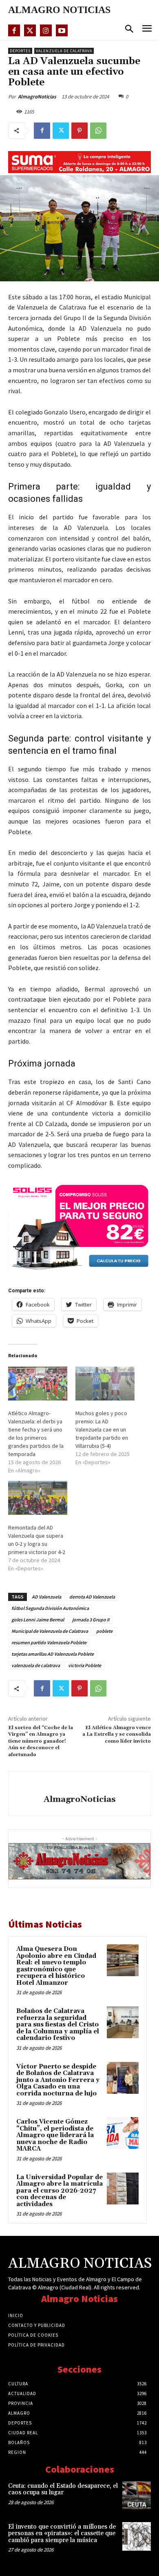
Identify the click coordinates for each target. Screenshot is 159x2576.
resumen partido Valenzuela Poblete (49, 1642)
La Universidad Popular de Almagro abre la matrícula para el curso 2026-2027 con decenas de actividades (60, 2191)
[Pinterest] (79, 131)
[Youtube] (62, 30)
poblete (104, 1631)
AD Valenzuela (46, 1597)
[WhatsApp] (98, 131)
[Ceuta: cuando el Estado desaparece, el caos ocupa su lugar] (137, 2496)
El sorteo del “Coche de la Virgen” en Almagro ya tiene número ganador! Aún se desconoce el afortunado (41, 1741)
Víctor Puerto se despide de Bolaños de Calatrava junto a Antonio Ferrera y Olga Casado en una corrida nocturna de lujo (58, 2080)
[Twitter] (30, 30)
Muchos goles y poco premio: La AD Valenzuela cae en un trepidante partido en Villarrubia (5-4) (102, 1429)
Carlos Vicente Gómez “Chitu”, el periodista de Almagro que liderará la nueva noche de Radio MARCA (55, 2135)
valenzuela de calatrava (36, 1665)
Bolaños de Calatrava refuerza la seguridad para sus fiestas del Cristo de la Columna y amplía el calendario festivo (58, 2025)
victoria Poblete (85, 1665)
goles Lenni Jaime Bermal (38, 1620)
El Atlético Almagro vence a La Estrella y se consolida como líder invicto (117, 1734)
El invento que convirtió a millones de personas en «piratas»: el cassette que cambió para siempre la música (62, 2534)
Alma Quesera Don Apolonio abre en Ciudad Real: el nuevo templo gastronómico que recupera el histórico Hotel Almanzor (56, 1966)
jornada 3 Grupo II (91, 1620)
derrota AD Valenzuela (92, 1597)
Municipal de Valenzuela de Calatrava (50, 1631)
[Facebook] (14, 30)
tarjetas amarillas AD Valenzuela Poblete (53, 1654)
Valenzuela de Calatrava (64, 51)
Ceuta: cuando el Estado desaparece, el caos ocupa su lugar (63, 2489)
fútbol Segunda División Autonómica (50, 1608)
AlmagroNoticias (37, 97)
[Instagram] (46, 30)
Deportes (20, 51)
